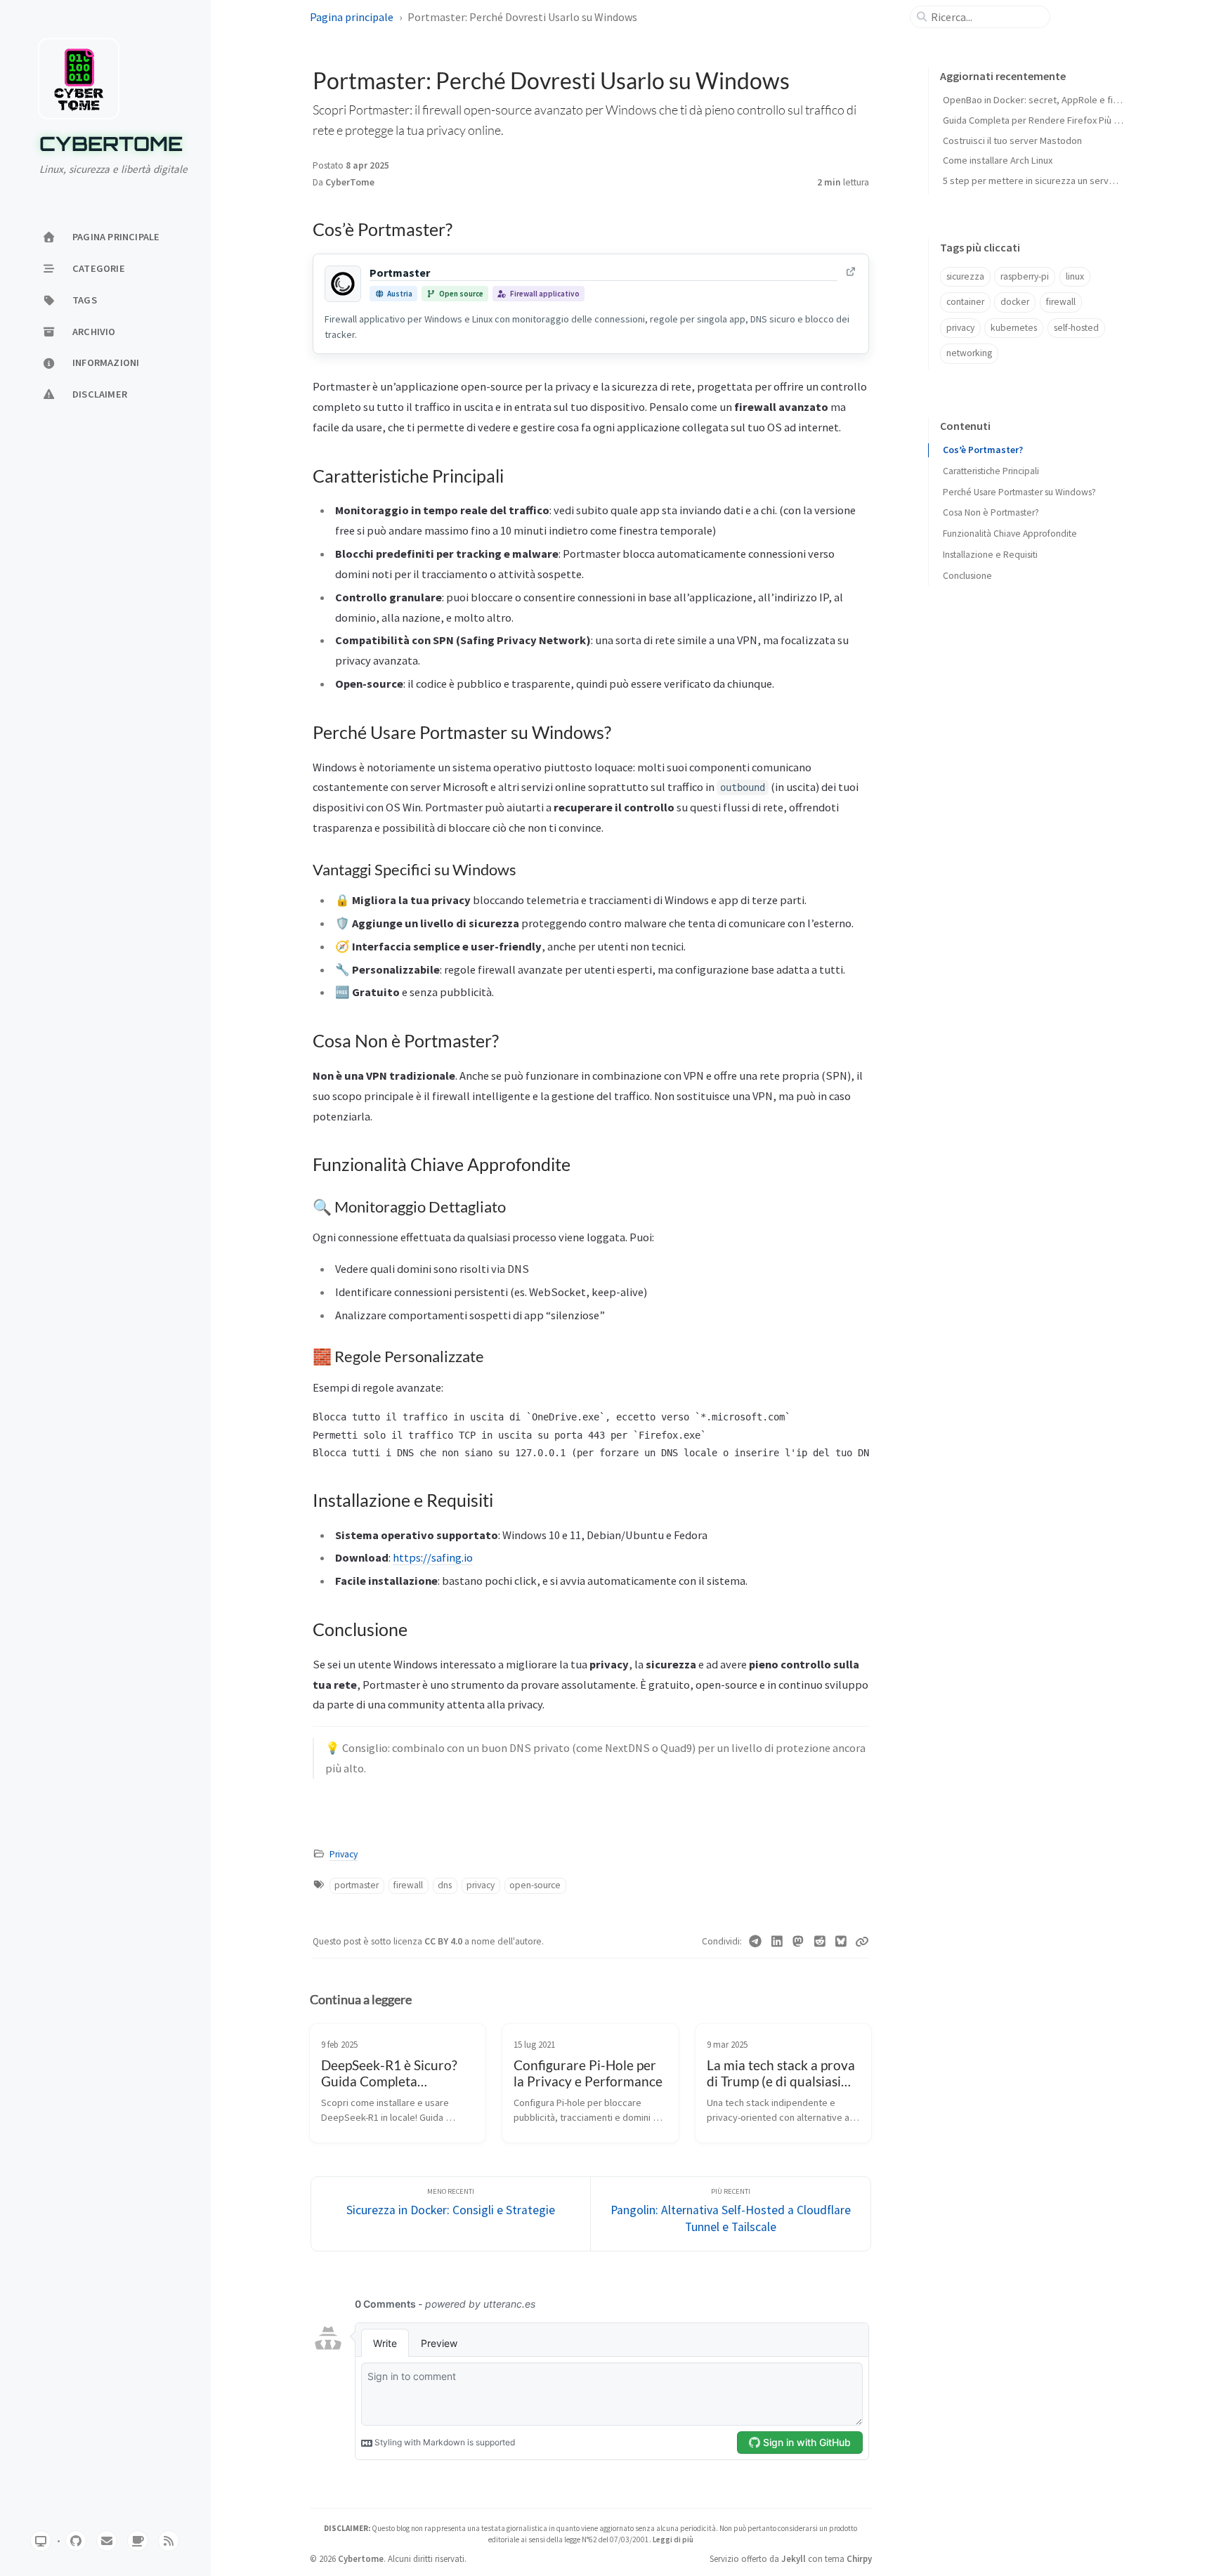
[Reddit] (820, 1942)
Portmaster (400, 273)
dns (445, 1885)
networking (969, 353)
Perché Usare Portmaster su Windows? (1019, 492)
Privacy (344, 1854)
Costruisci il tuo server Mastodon (1012, 140)
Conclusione (967, 576)
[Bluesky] (841, 1942)
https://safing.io (433, 1557)
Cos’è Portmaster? (983, 450)
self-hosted (1076, 328)
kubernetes (1014, 328)
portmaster (357, 1885)
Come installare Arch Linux (998, 160)
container (965, 302)
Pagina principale (352, 17)
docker (1015, 302)
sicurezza (965, 276)
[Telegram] (756, 1942)
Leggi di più (673, 2539)
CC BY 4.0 (444, 1941)
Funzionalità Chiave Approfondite (1010, 534)
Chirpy (859, 2558)
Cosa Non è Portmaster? (991, 512)
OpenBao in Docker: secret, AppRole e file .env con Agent (1064, 100)
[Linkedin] (777, 1942)
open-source (535, 1885)
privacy (481, 1885)
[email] (107, 2541)
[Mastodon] (798, 1942)
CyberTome (350, 182)
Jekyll (794, 2558)
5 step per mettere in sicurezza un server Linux (1042, 181)
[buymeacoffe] (138, 2541)
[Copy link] (862, 1942)
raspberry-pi (1025, 276)
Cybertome (111, 144)
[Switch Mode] (41, 2541)
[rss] (169, 2541)
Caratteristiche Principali (991, 471)
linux (1075, 276)
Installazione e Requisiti (990, 555)
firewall (408, 1885)
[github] (76, 2541)
